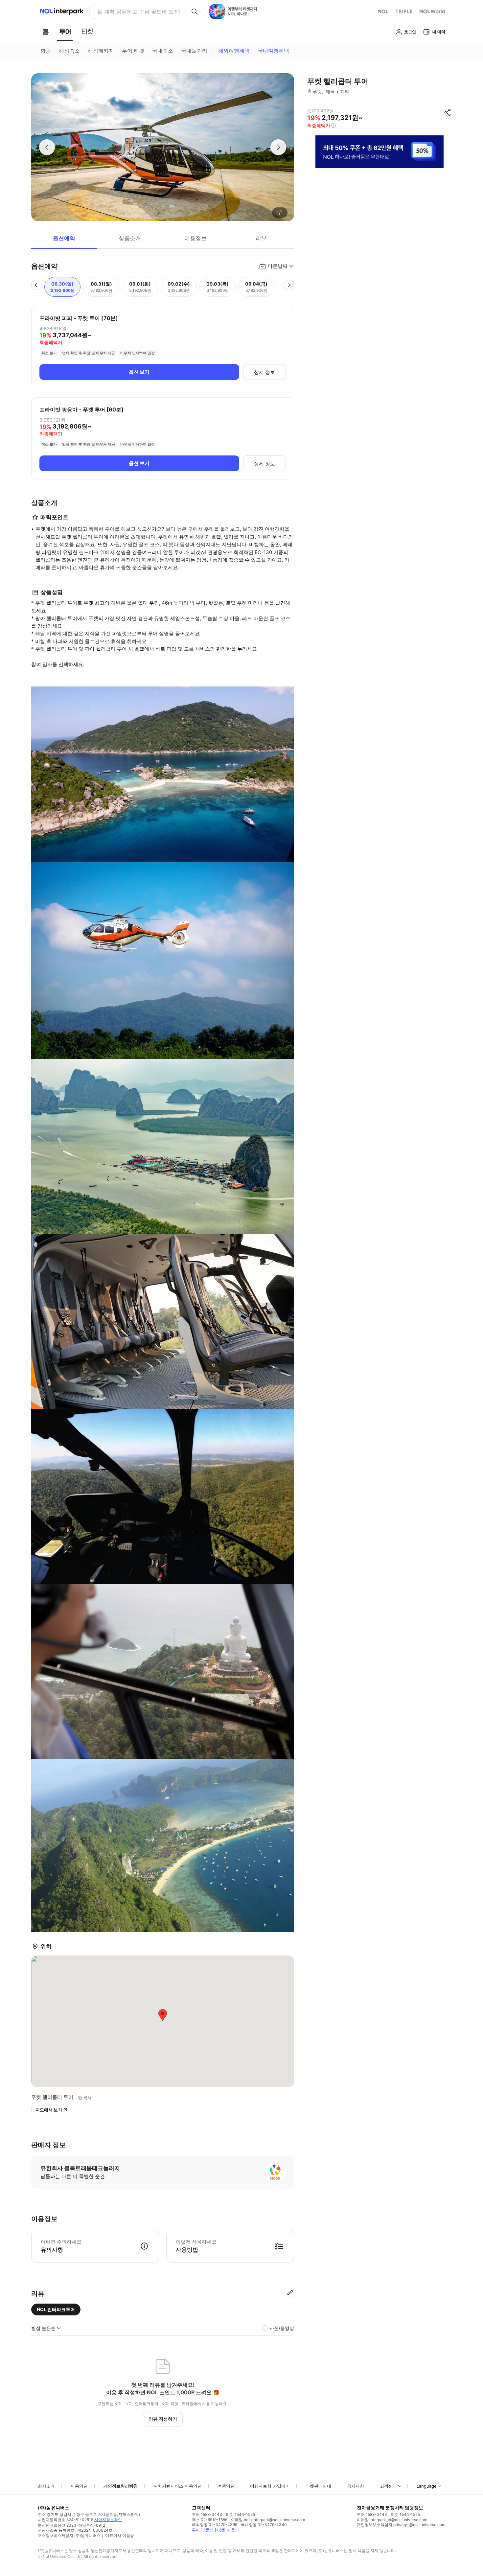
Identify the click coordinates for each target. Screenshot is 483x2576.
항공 (46, 51)
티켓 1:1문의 (228, 2530)
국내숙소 (163, 51)
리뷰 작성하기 (163, 2419)
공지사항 (356, 2486)
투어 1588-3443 (207, 2514)
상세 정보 (264, 372)
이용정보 (195, 238)
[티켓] (87, 32)
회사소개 (46, 2486)
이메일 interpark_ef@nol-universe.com (392, 2520)
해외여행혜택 (234, 51)
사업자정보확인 (108, 2520)
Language (427, 2486)
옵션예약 (64, 238)
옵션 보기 (139, 372)
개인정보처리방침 (121, 2486)
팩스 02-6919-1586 (210, 2520)
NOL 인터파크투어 (56, 2309)
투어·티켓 (133, 51)
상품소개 (130, 238)
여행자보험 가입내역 (270, 2486)
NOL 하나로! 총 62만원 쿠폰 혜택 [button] (137, 12)
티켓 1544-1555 (240, 2514)
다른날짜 (278, 266)
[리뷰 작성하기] (290, 2293)
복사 (87, 2098)
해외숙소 (69, 51)
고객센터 (388, 2486)
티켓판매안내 (318, 2486)
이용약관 (79, 2486)
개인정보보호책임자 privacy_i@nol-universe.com (401, 2525)
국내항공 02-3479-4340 (264, 2525)
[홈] (46, 32)
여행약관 (226, 2486)
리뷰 (261, 238)
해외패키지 (101, 51)
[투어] (65, 32)
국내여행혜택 (273, 51)
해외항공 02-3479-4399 (215, 2525)
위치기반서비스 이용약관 (178, 2486)
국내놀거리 (194, 51)
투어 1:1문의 (203, 2530)
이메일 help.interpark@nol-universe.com (268, 2520)
